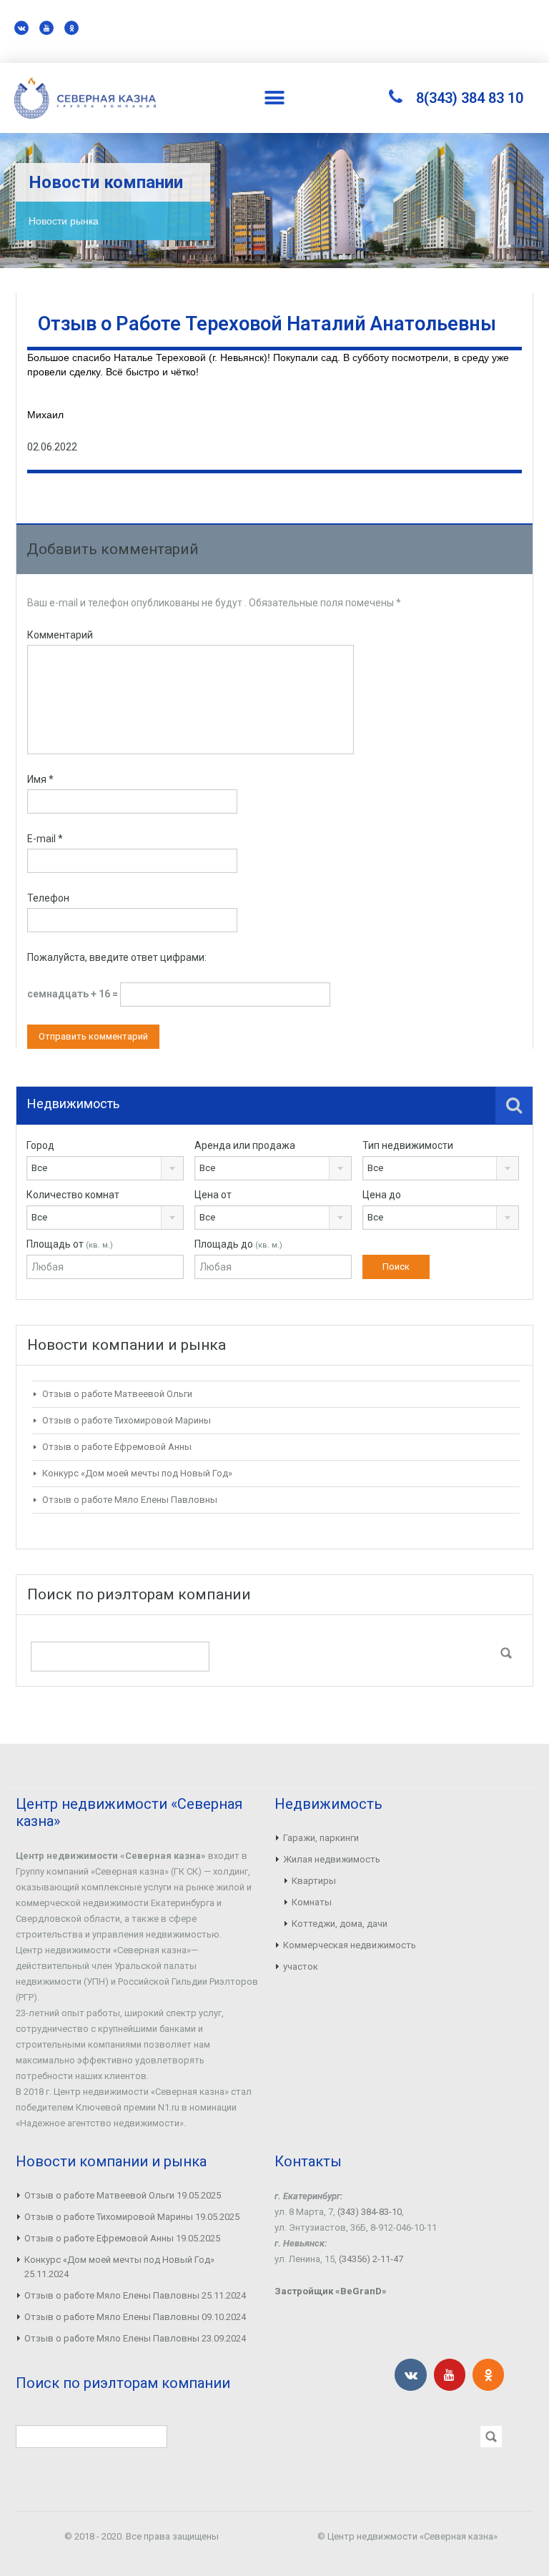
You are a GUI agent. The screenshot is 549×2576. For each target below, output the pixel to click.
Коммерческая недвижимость (350, 1945)
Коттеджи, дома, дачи (340, 1924)
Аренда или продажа (245, 1145)
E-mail (45, 839)
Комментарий (60, 635)
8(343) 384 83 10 (470, 98)
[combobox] (105, 1168)
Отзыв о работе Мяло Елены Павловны (130, 1500)
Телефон (48, 898)
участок (301, 1966)
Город (40, 1145)
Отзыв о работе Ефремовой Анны (117, 1447)
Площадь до (238, 1244)
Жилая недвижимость (332, 1859)
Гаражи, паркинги (321, 1838)
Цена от (213, 1195)
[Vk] (21, 28)
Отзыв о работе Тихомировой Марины (127, 1420)
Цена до (382, 1195)
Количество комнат (73, 1195)
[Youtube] (46, 28)
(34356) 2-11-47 (371, 2259)
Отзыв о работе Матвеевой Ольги (117, 1394)
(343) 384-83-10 (370, 2212)
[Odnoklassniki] (71, 28)
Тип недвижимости (408, 1145)
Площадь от (70, 1244)
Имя (40, 779)
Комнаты (312, 1902)
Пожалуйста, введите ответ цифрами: (117, 957)
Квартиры (314, 1881)
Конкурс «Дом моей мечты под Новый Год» (137, 1473)
